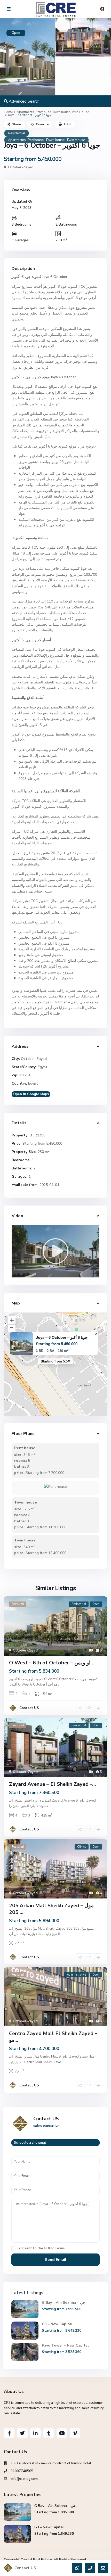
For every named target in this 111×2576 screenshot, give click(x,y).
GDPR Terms (54, 2248)
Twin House (80, 112)
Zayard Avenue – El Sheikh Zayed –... (53, 1784)
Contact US (29, 1708)
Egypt (43, 1067)
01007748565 (22, 2471)
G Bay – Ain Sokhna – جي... (65, 2303)
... (59, 1685)
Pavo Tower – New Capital (66, 2345)
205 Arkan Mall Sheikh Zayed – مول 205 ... (51, 1909)
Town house (61, 112)
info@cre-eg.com (24, 2479)
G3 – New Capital (57, 2324)
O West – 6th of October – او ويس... (52, 1663)
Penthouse (43, 112)
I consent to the (41, 2248)
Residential (17, 133)
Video (17, 1216)
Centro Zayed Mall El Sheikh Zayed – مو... (53, 2037)
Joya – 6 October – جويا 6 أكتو (62, 1337)
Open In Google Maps (31, 1094)
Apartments (25, 112)
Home (8, 112)
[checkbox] (13, 2248)
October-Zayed (21, 167)
